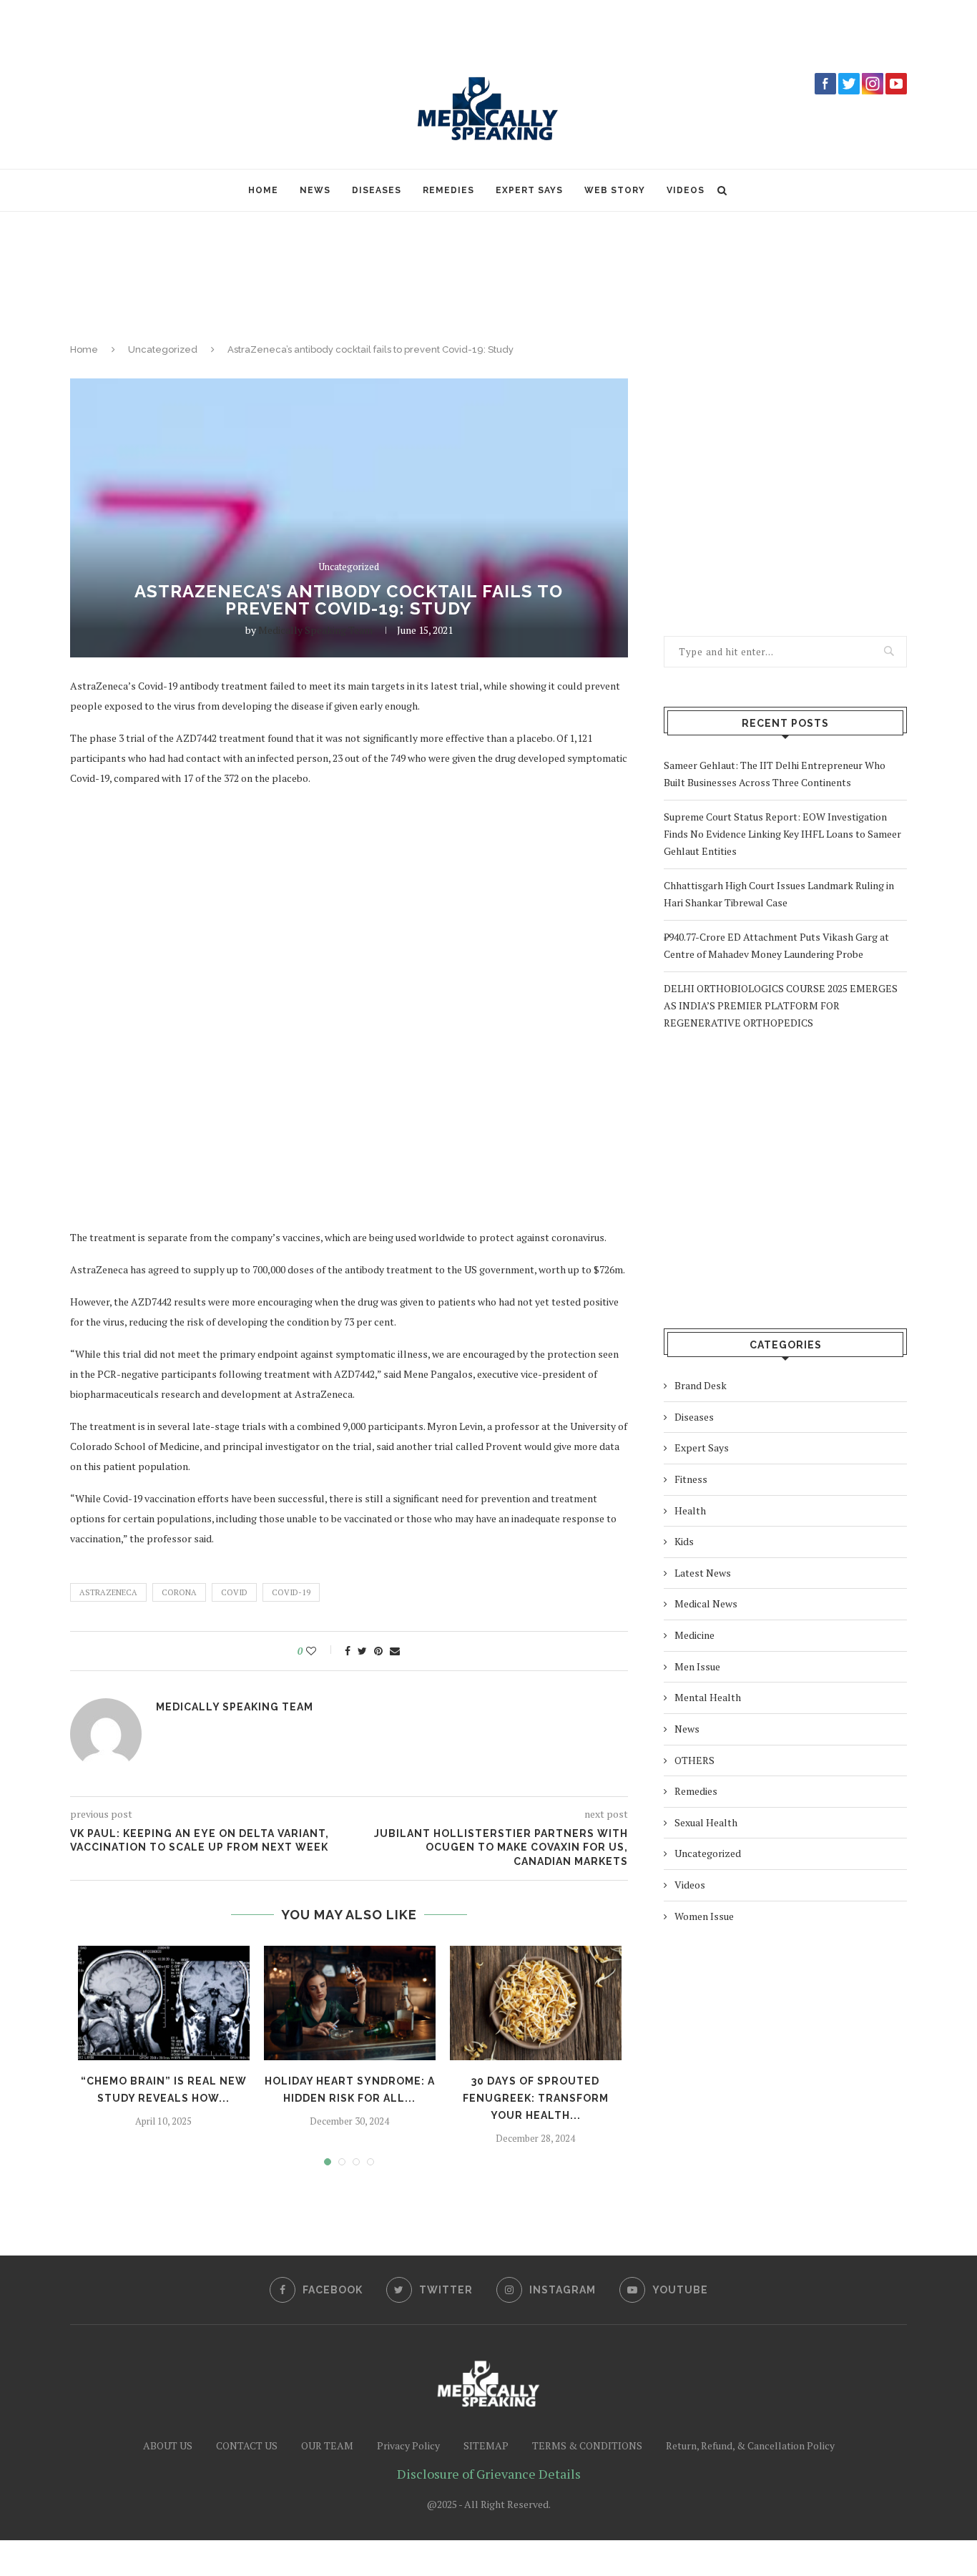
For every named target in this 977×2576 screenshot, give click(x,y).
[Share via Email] (395, 1651)
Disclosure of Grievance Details (489, 2474)
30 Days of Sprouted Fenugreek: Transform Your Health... (536, 2098)
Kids (684, 1541)
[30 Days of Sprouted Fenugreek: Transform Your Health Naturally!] (536, 2003)
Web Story (615, 190)
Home (263, 190)
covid (234, 1592)
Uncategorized (163, 349)
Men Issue (697, 1666)
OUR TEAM (327, 2445)
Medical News (706, 1603)
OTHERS (694, 1760)
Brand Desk (701, 1385)
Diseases (377, 190)
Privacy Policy (408, 2445)
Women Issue (704, 1916)
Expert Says (529, 190)
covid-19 (291, 1592)
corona (179, 1592)
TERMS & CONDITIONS (587, 2445)
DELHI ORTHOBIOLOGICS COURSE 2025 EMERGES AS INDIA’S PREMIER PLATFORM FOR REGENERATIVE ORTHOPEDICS (781, 1005)
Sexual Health (706, 1822)
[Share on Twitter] (362, 1651)
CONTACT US (247, 2445)
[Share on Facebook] (348, 1651)
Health (690, 1510)
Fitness (691, 1479)
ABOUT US (168, 2445)
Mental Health (708, 1697)
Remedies (448, 190)
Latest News (703, 1573)
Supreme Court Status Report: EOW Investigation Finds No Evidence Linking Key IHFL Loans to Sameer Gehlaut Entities (782, 834)
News (315, 190)
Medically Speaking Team (315, 630)
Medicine (694, 1635)
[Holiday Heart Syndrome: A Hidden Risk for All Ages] (350, 2003)
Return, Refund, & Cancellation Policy (750, 2445)
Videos (686, 190)
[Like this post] (321, 1651)
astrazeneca (108, 1592)
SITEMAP (486, 2445)
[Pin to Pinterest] (378, 1651)
